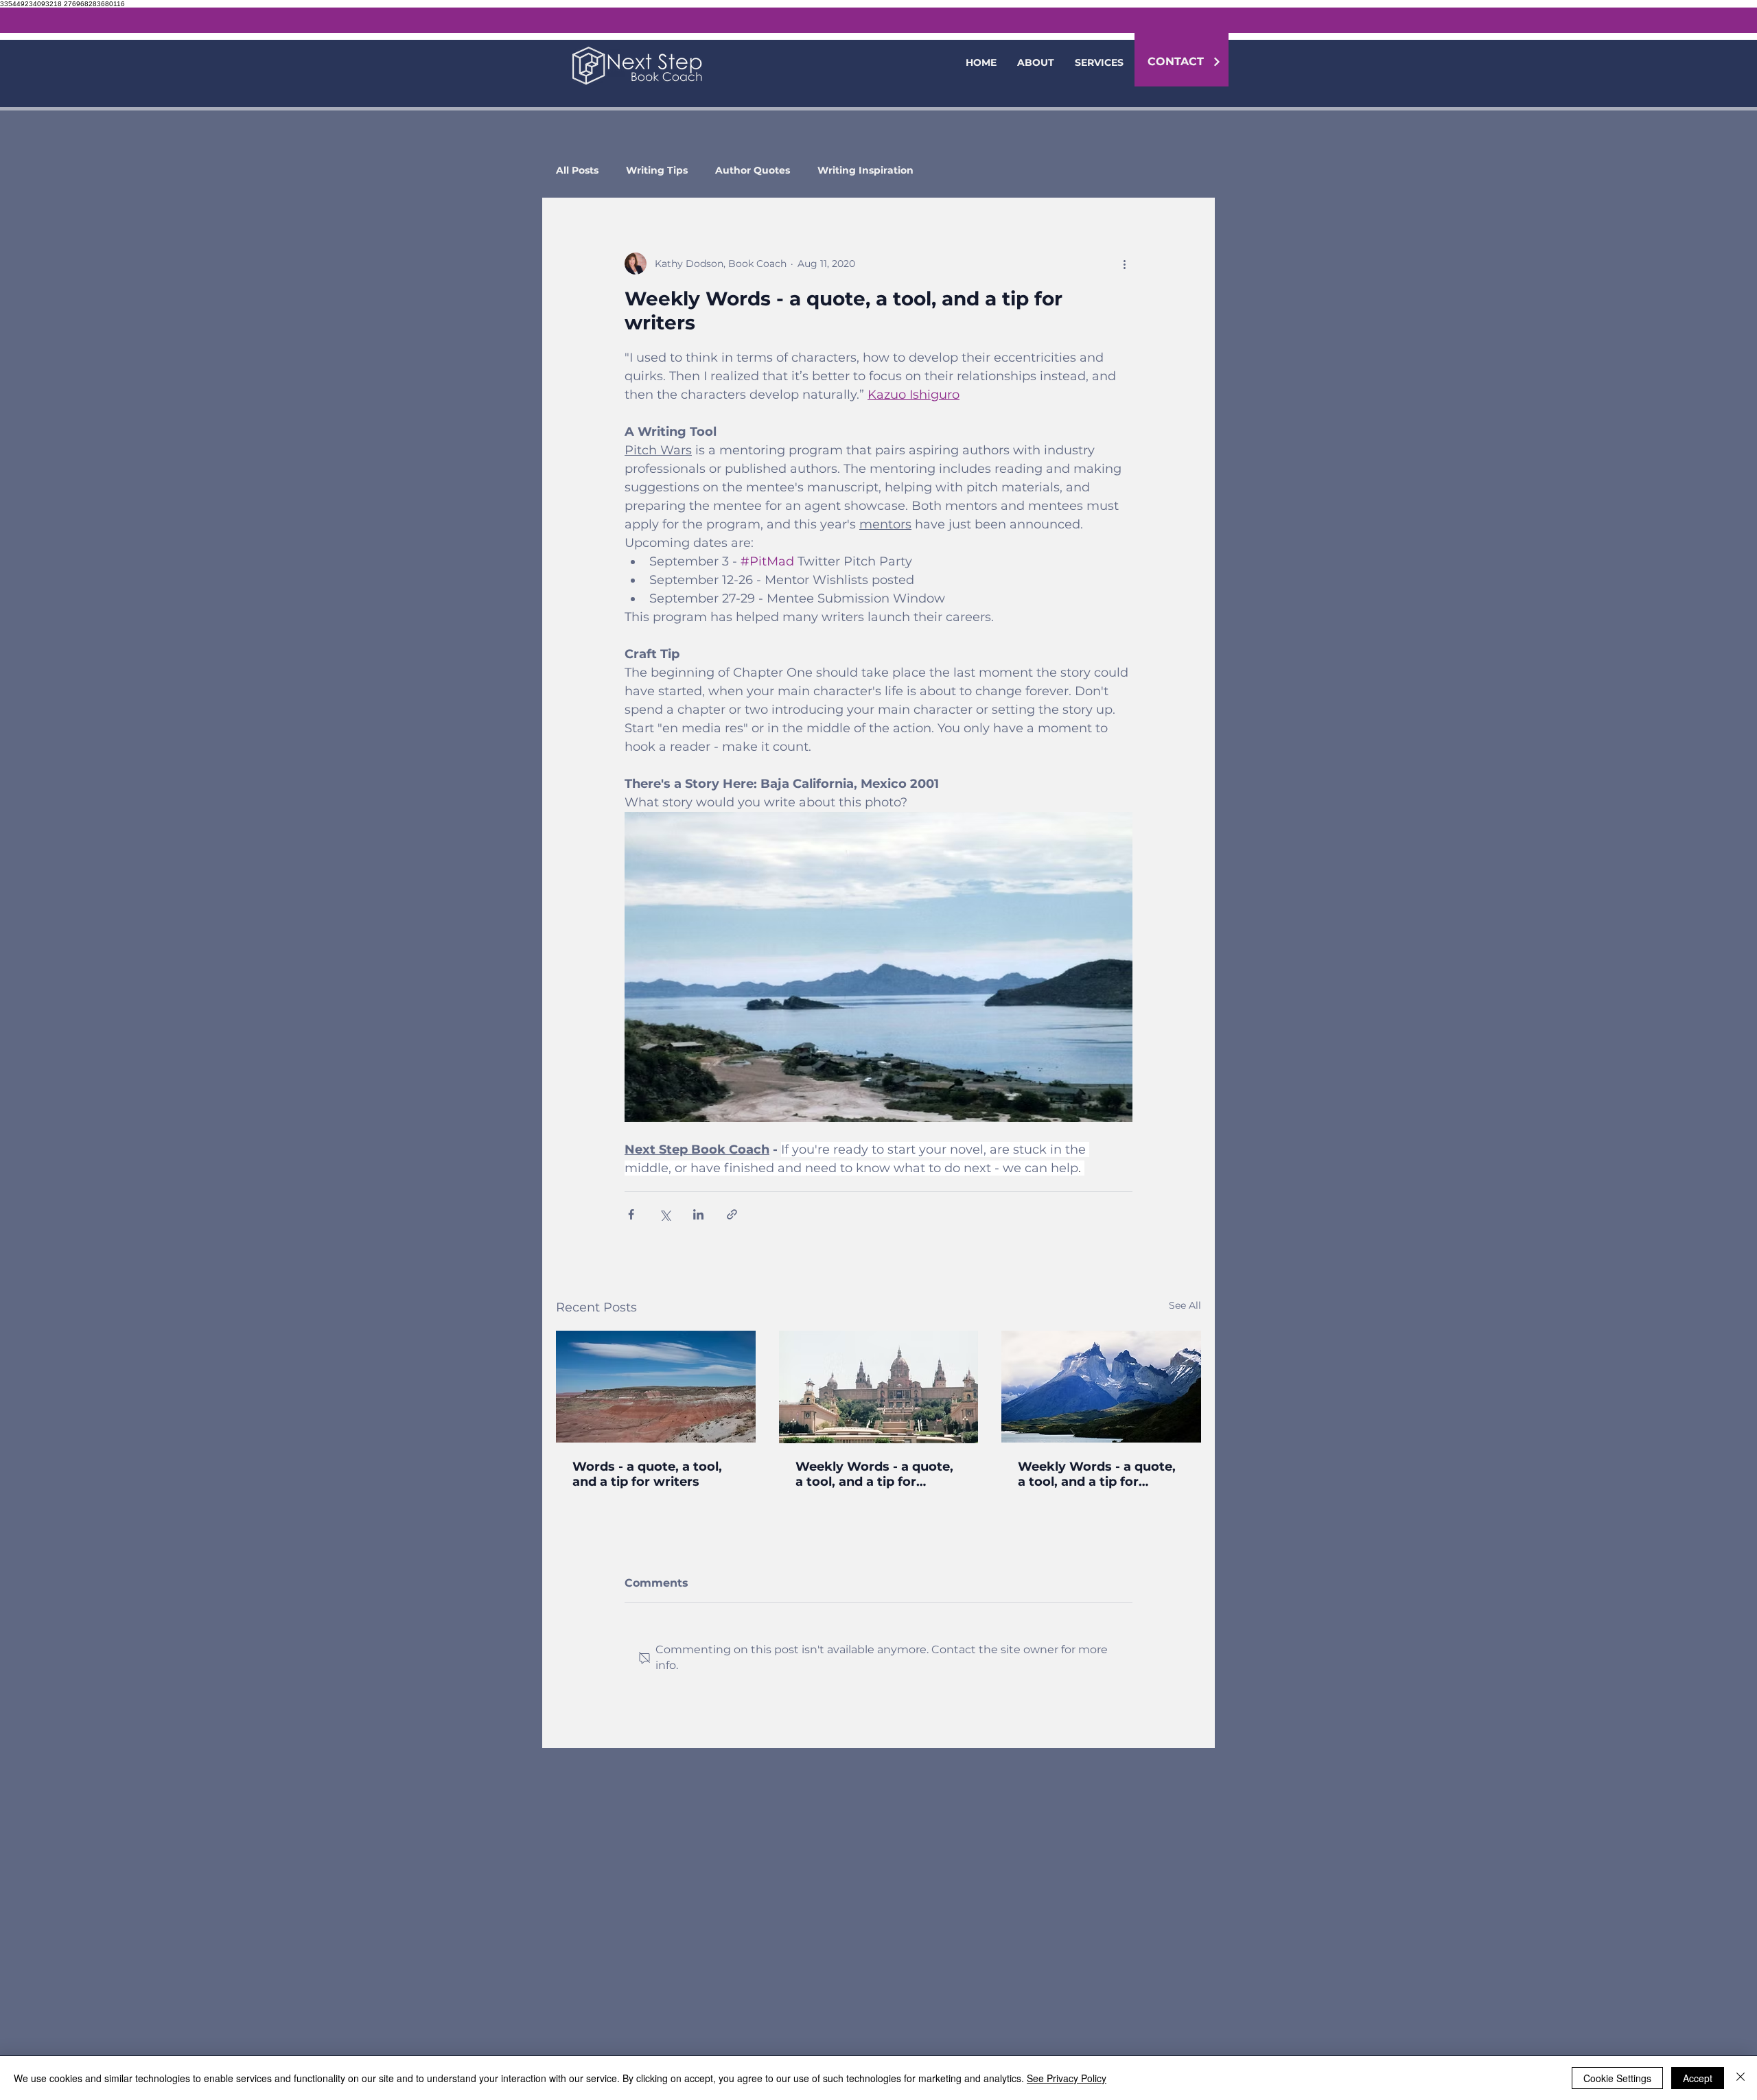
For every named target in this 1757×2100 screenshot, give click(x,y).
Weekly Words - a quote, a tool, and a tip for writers (874, 1474)
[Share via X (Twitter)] (665, 1214)
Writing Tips (657, 171)
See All (1185, 1305)
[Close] (1741, 2078)
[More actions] (1124, 264)
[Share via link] (732, 1214)
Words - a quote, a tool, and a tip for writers (647, 1474)
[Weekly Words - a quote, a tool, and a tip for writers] (879, 1387)
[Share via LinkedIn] (698, 1214)
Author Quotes (753, 171)
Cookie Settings (1617, 2078)
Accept (1698, 2078)
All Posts (577, 171)
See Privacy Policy (1067, 2078)
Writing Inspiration (865, 171)
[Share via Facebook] (631, 1214)
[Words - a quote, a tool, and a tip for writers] (656, 1387)
